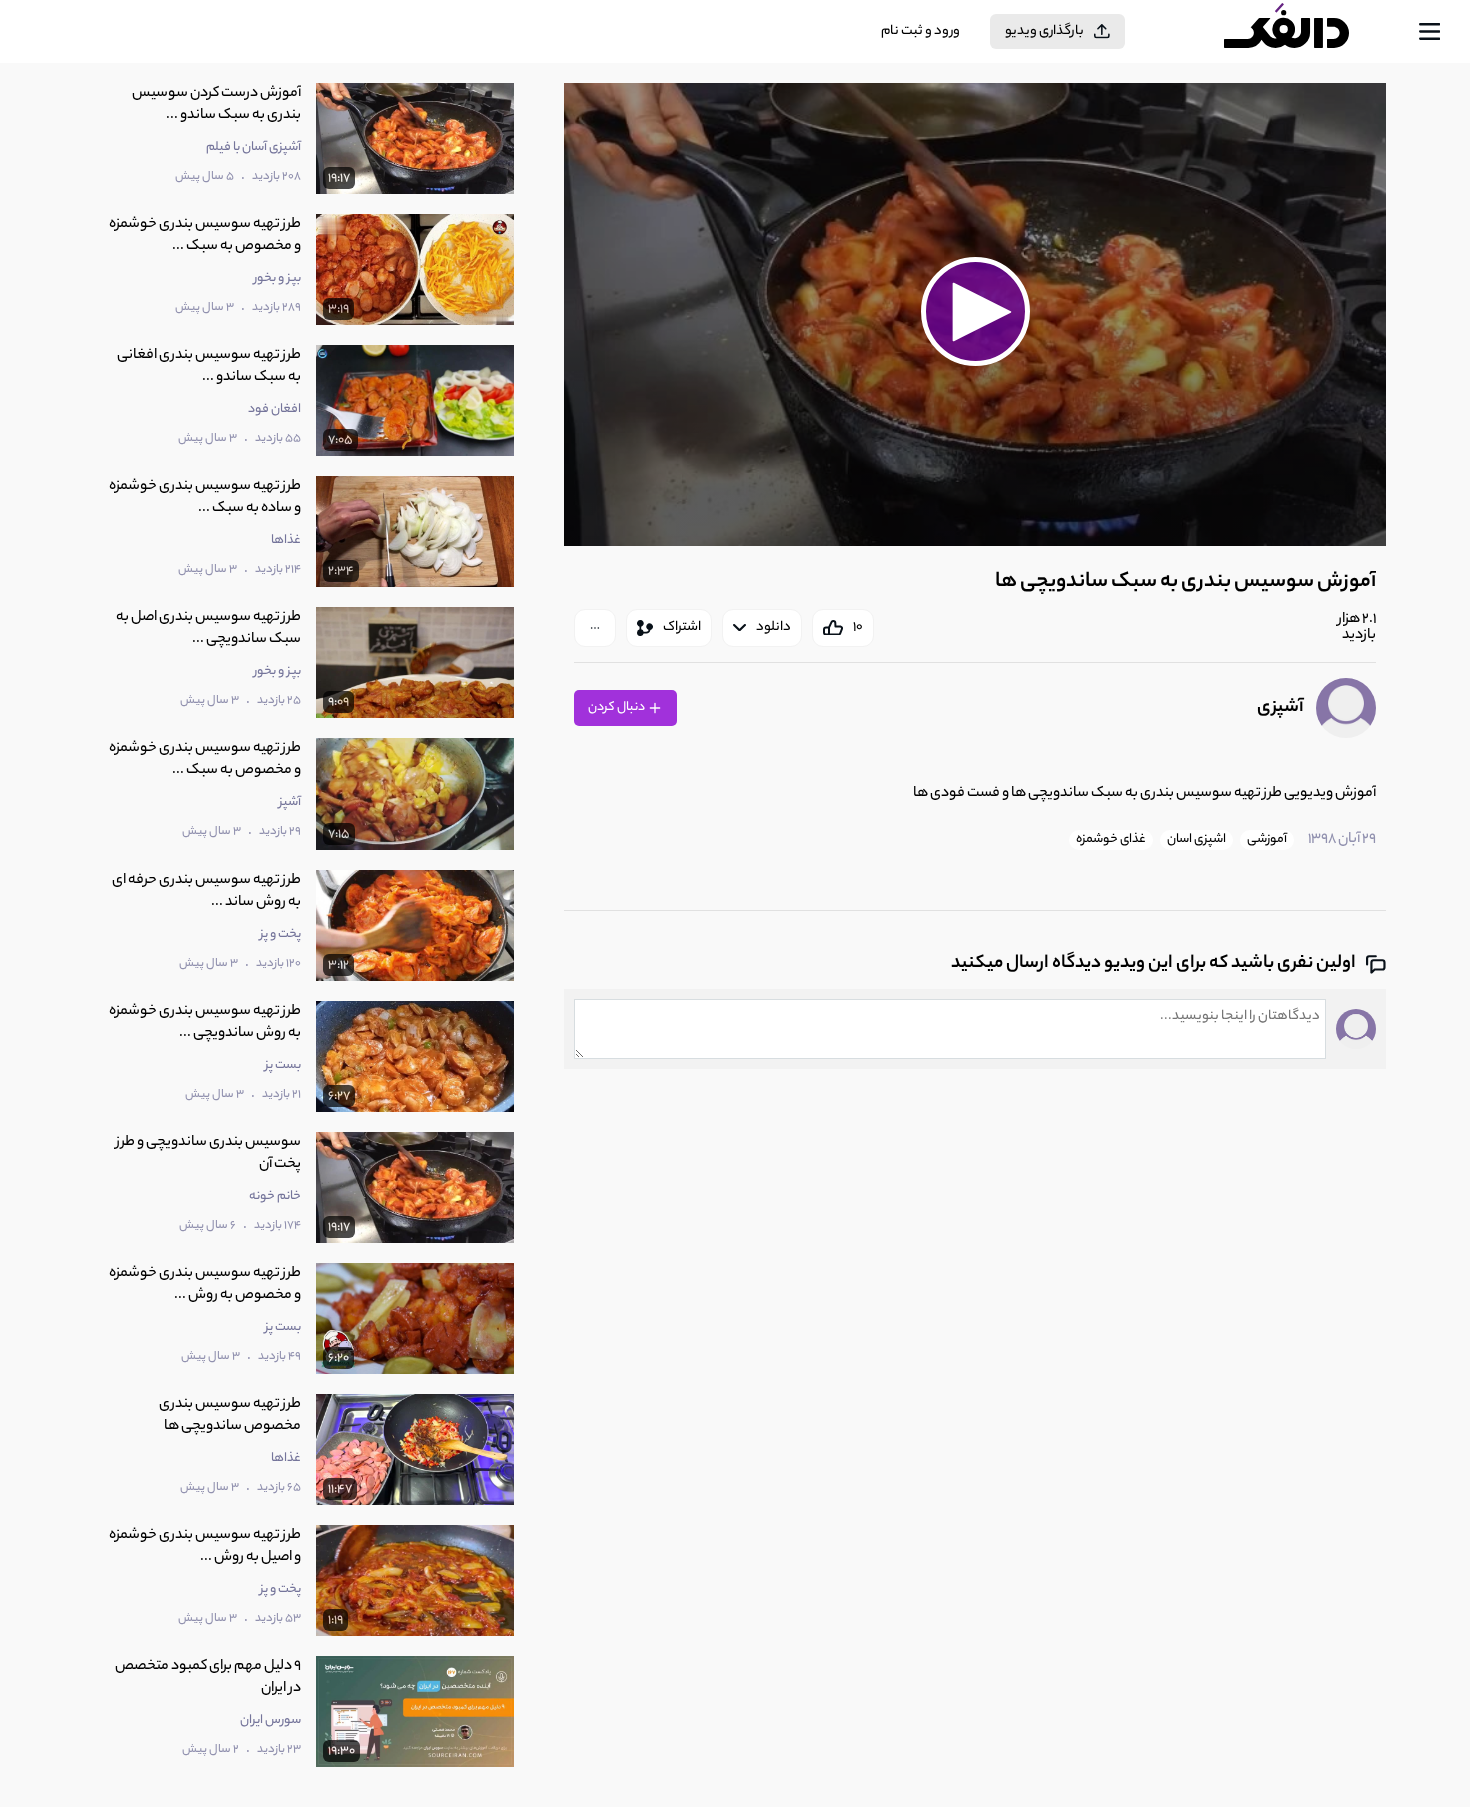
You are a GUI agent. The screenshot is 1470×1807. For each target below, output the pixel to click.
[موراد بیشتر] (595, 628)
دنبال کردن (617, 707)
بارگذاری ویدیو (1044, 31)
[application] (975, 314)
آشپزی (1280, 708)
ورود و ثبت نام (920, 31)
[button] (975, 312)
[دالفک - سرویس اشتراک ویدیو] (1304, 32)
